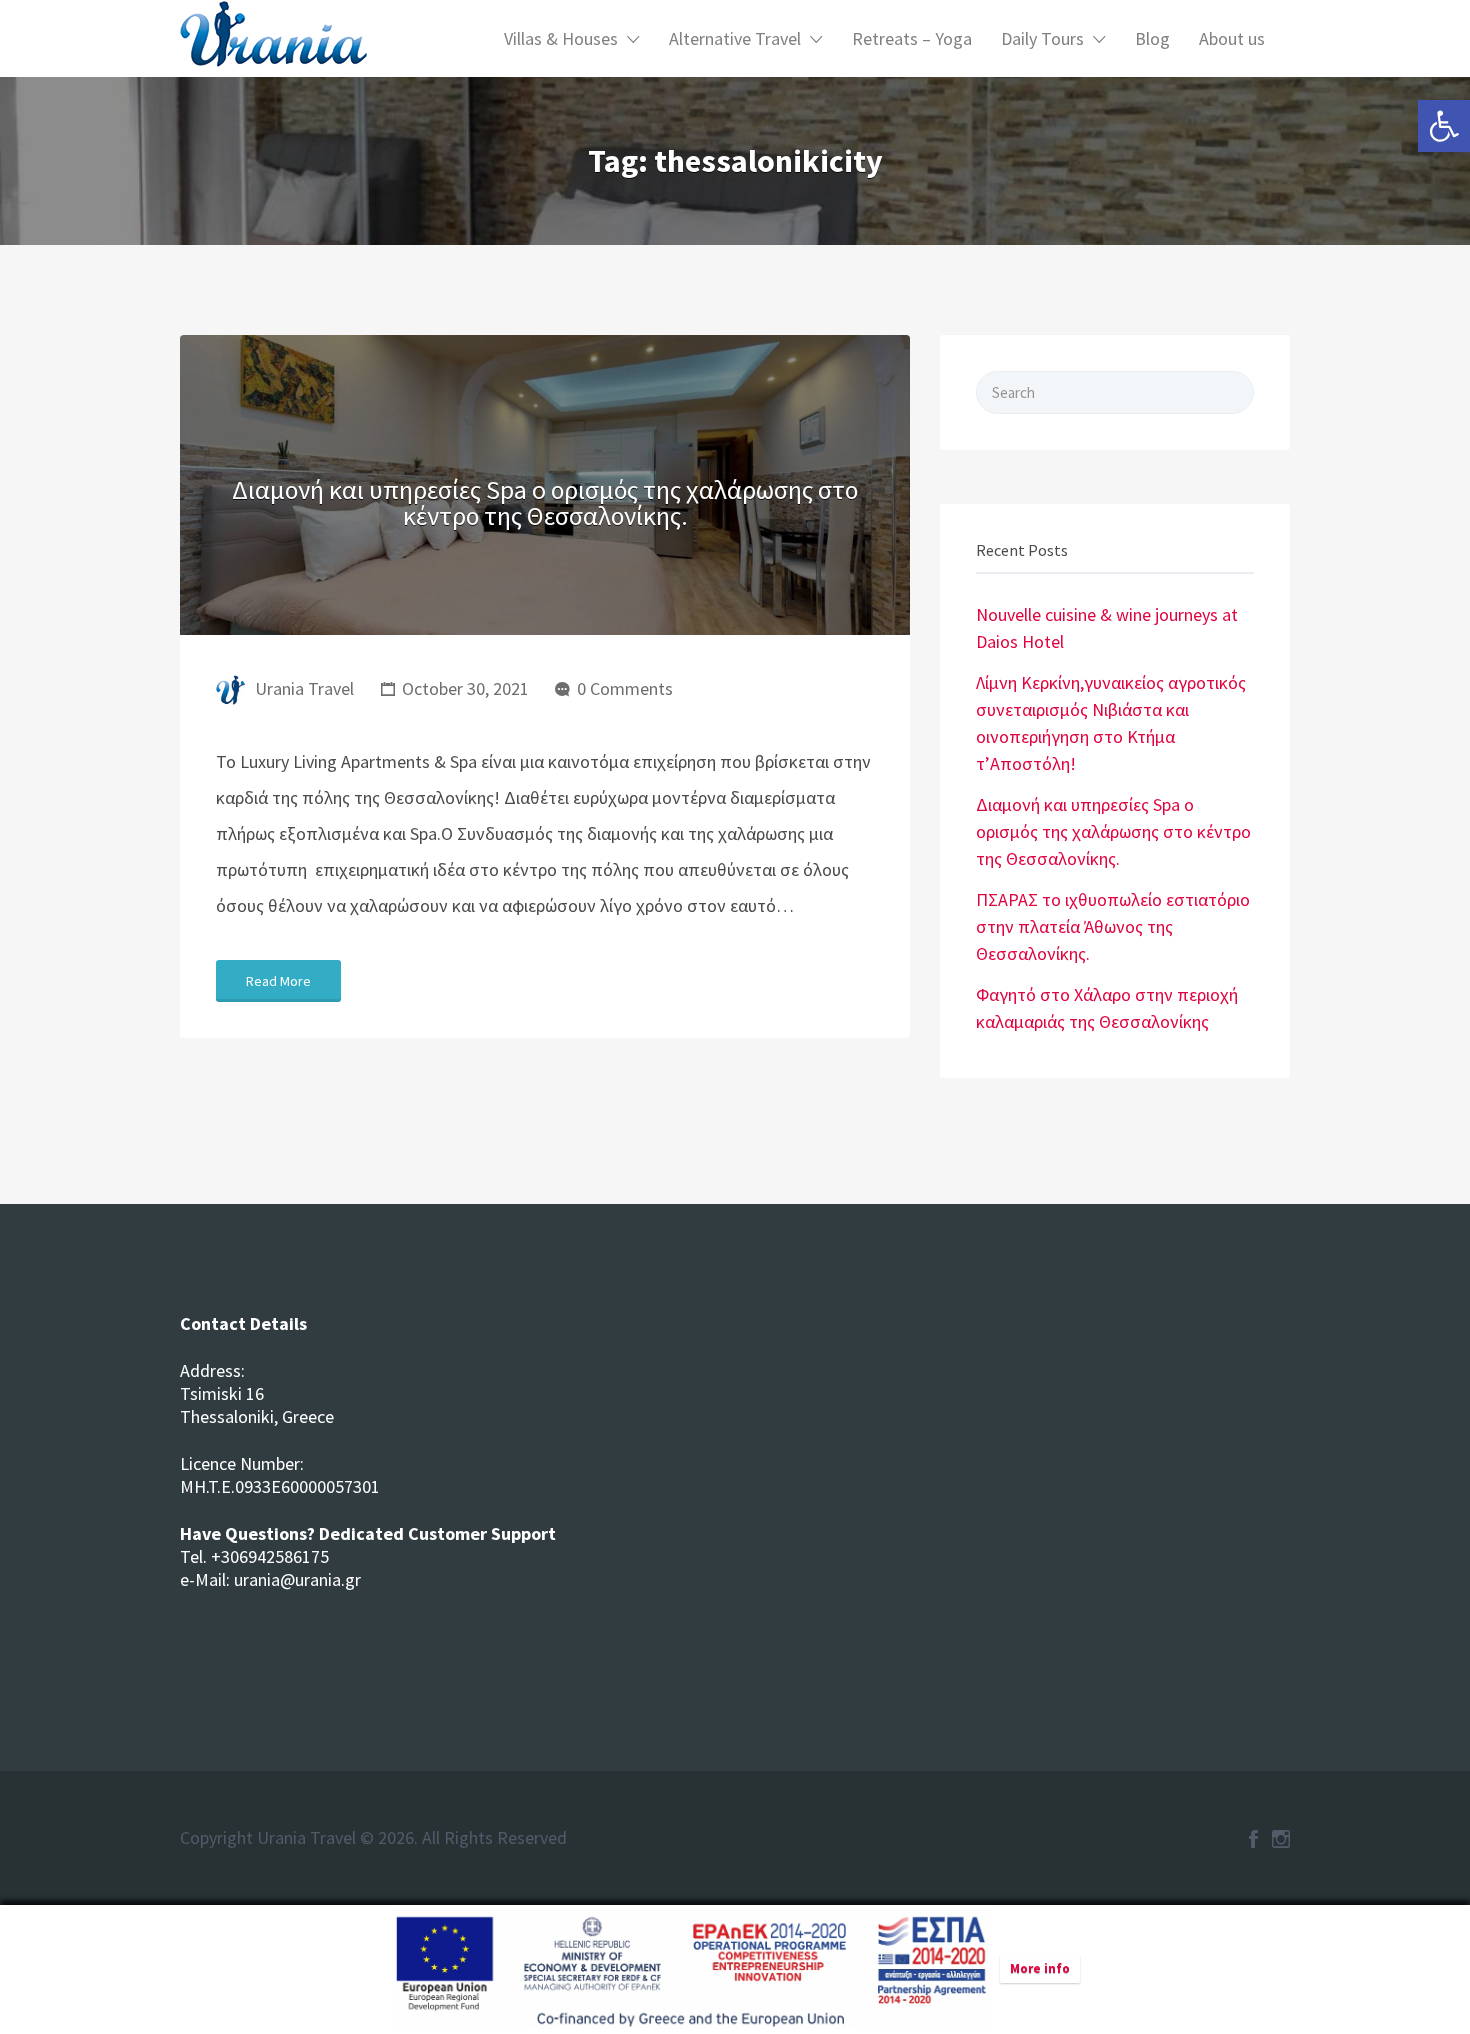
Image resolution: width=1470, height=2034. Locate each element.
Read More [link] (278, 981)
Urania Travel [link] (304, 688)
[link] (1444, 126)
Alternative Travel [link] (735, 38)
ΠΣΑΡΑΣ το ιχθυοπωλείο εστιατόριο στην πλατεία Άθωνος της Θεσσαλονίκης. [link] (1113, 926)
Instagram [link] (1281, 1839)
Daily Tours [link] (1042, 38)
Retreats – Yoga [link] (912, 38)
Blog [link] (1152, 38)
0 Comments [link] (625, 688)
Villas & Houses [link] (561, 38)
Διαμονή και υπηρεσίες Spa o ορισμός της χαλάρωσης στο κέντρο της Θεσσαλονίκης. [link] (545, 502)
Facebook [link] (1253, 1839)
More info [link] (1040, 1968)
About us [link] (1232, 38)
